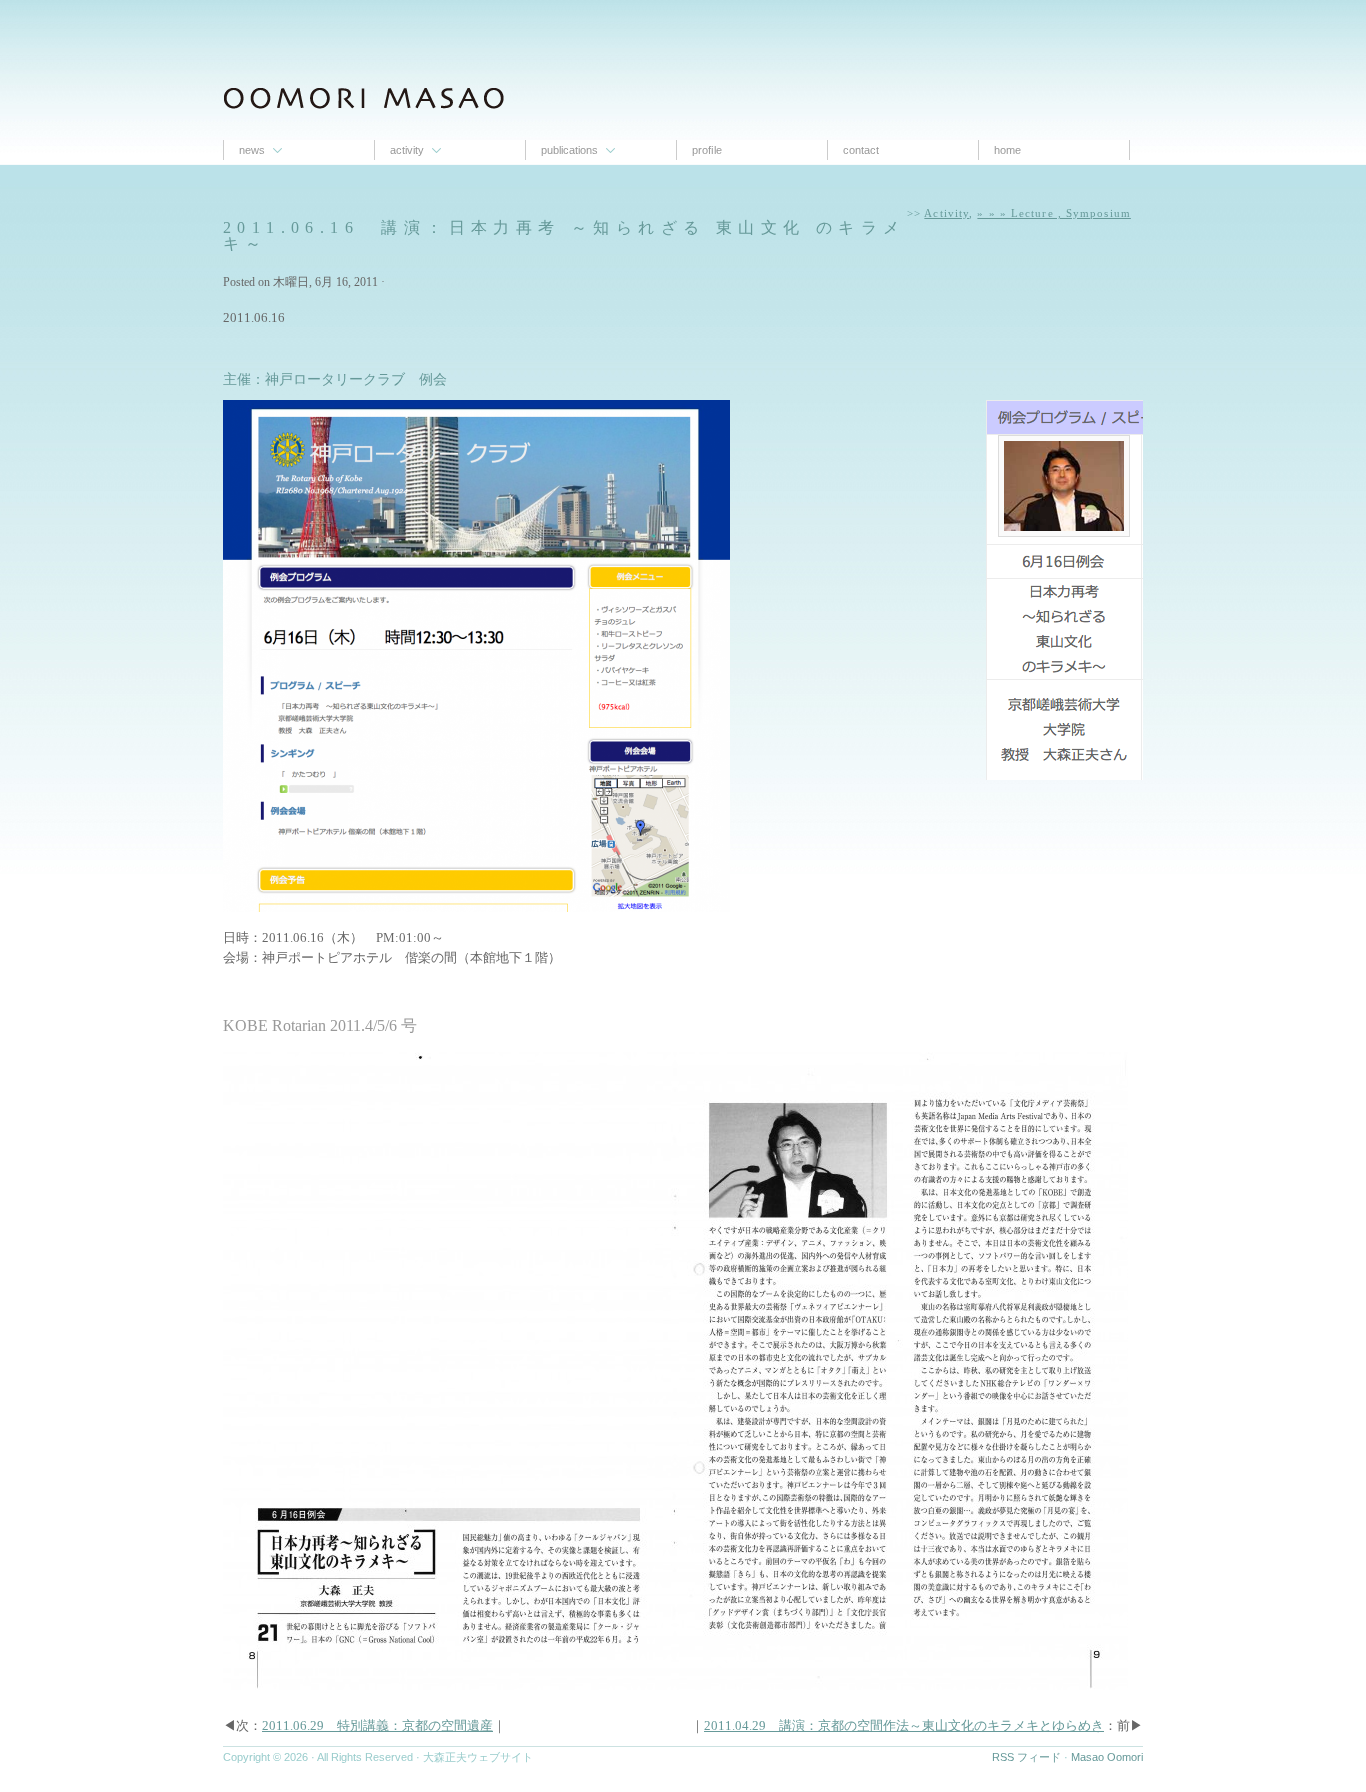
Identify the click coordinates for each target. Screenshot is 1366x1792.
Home (1007, 150)
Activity (407, 150)
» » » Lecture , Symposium (1054, 213)
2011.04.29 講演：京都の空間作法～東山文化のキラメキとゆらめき (904, 1725)
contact (861, 150)
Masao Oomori (1107, 1757)
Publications (569, 150)
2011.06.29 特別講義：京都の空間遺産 (377, 1725)
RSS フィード (1026, 1757)
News (252, 150)
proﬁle (707, 150)
